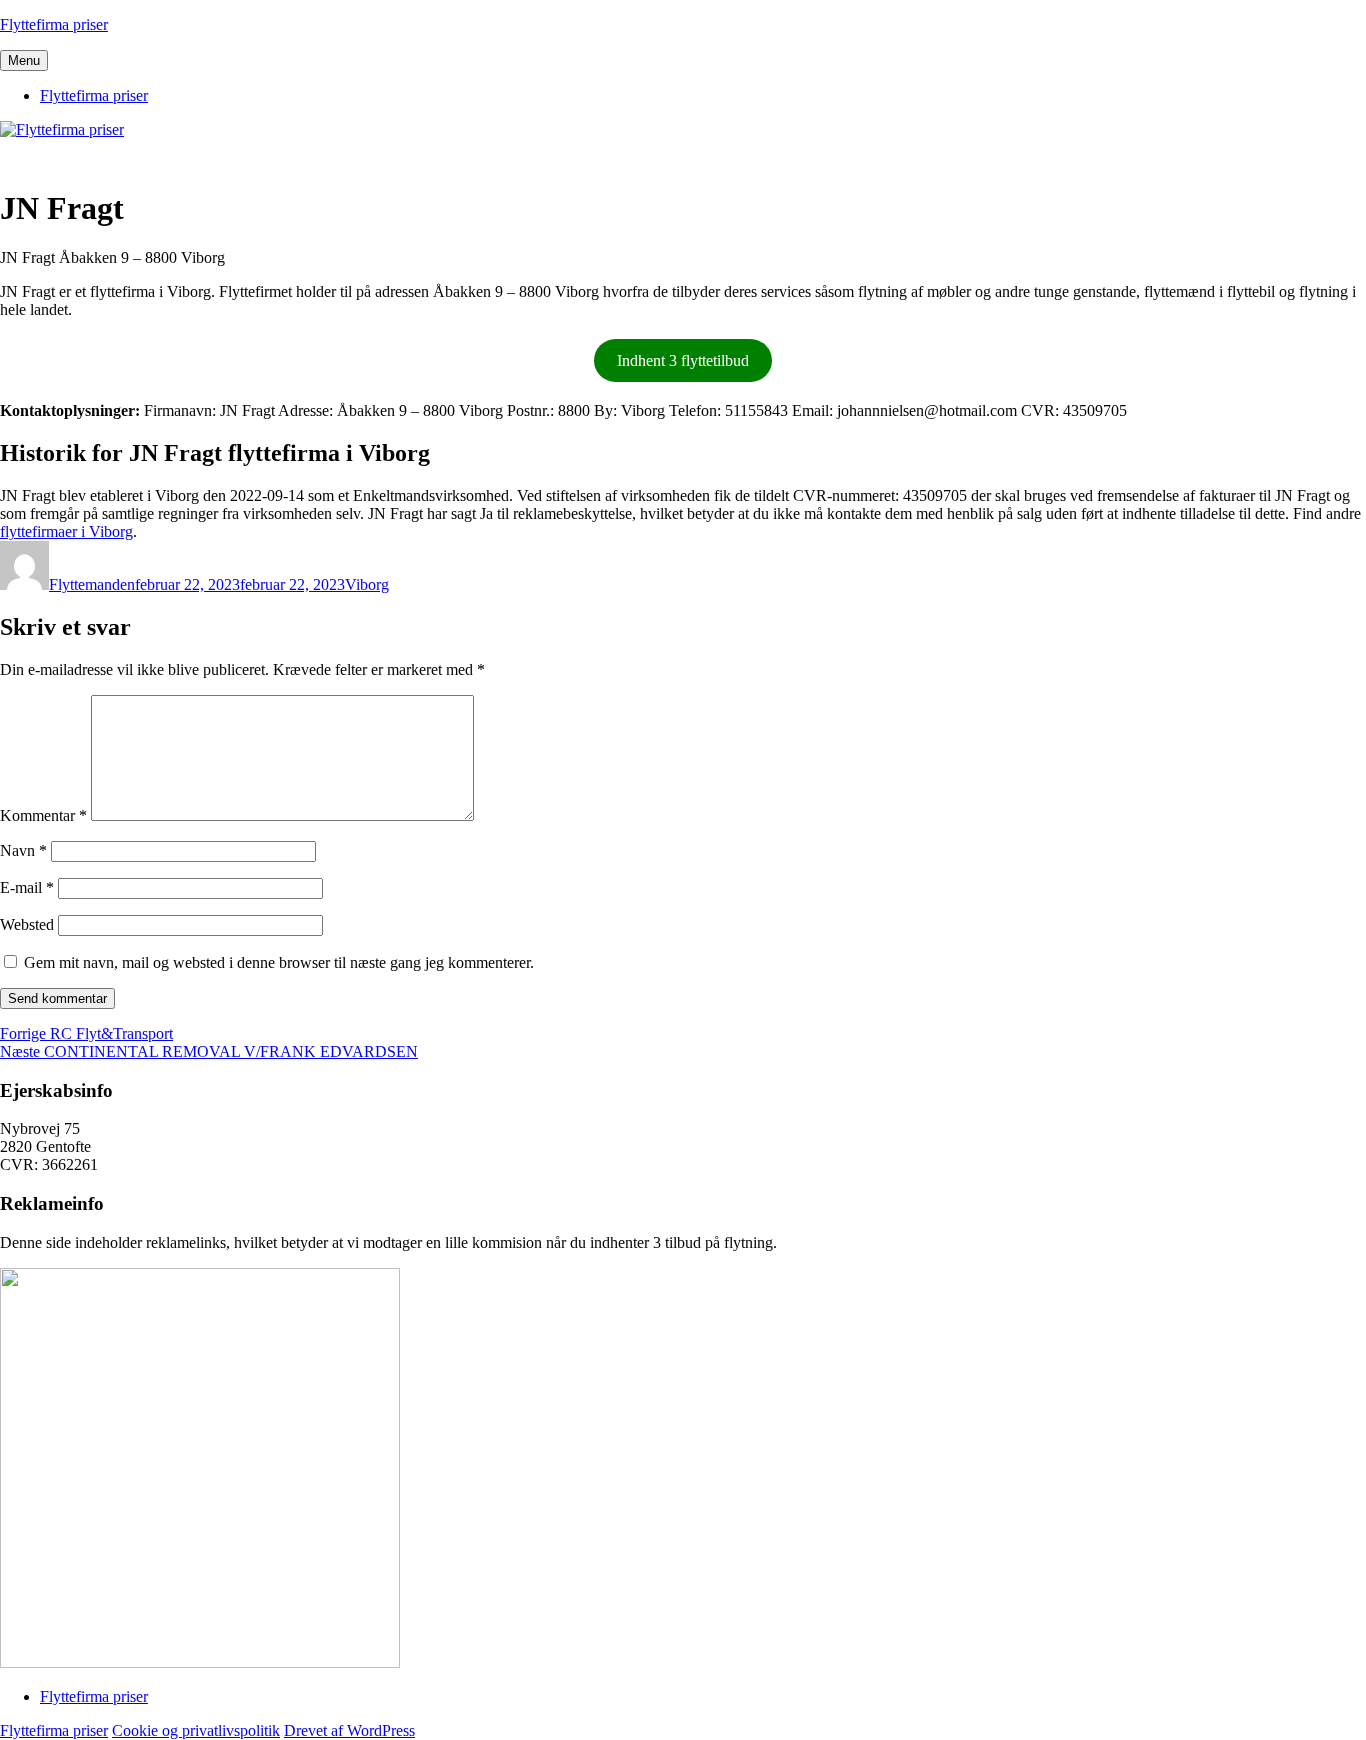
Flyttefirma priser (54, 24)
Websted (27, 924)
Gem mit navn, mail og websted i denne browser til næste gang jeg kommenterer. (279, 962)
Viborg (367, 584)
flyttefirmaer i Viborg (66, 531)
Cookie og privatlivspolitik (196, 1730)
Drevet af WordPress (349, 1730)
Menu (24, 60)
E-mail (27, 887)
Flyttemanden (92, 584)
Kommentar (43, 815)
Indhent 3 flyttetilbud (683, 360)
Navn (23, 850)
